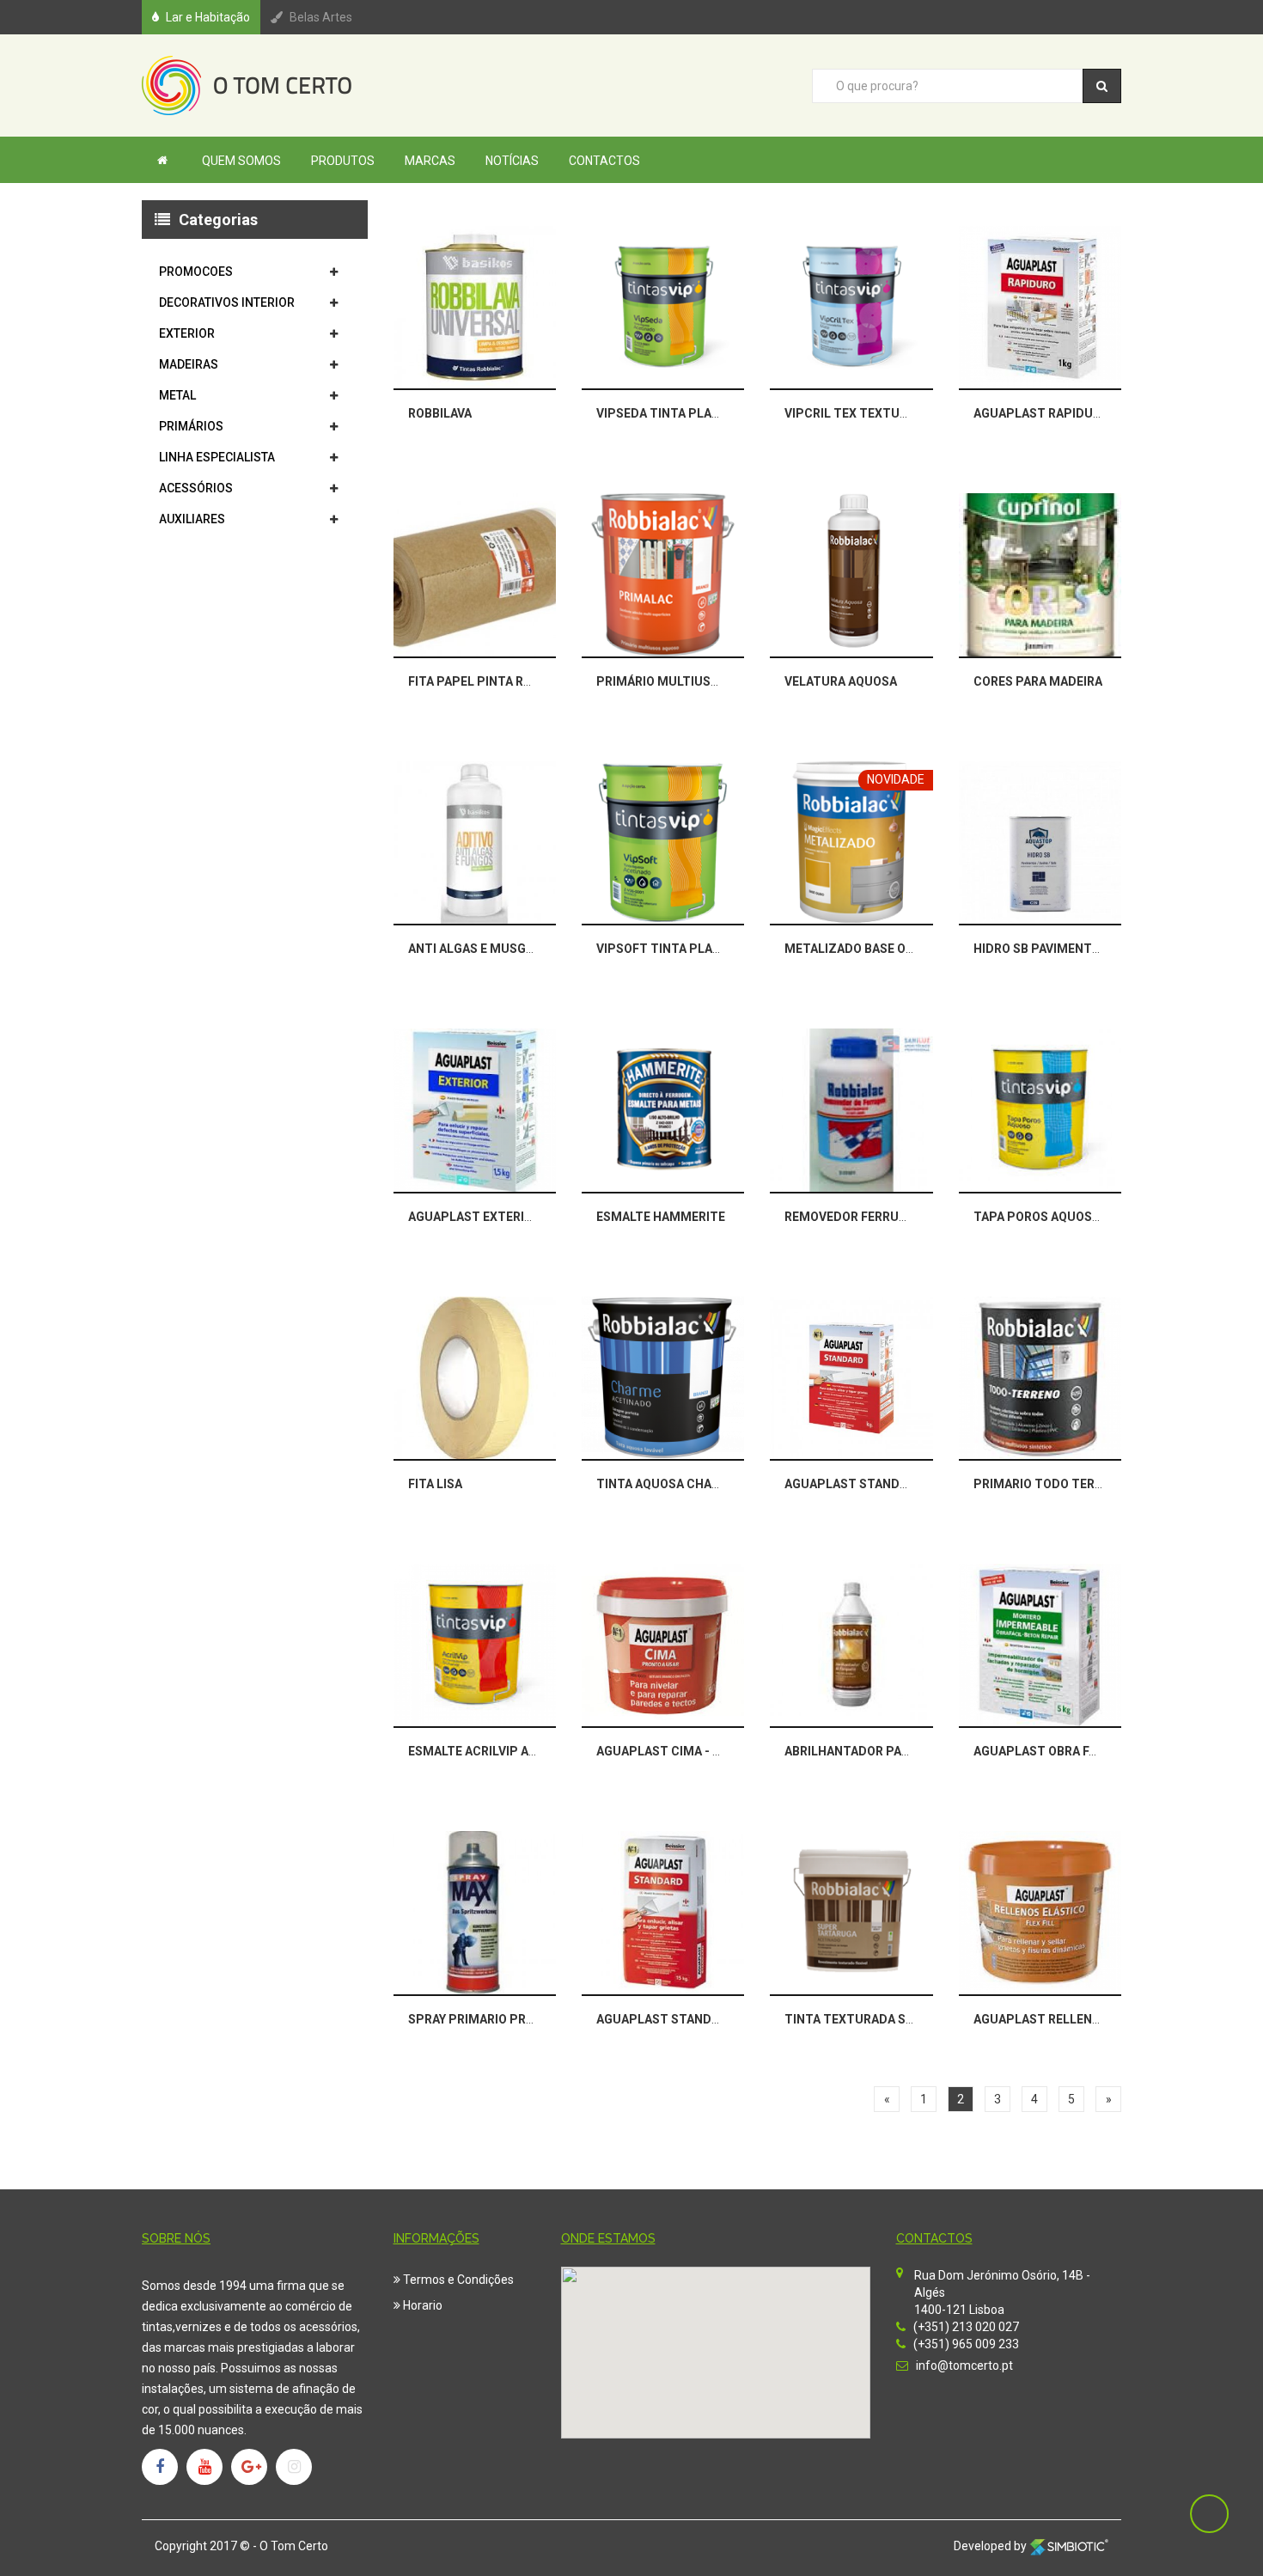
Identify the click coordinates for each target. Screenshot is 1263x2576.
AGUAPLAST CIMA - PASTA (674, 1751)
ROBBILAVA (440, 413)
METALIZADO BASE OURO (857, 949)
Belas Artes (321, 17)
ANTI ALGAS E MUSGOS (475, 949)
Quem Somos (241, 161)
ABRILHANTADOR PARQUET (863, 1751)
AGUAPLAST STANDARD (666, 2019)
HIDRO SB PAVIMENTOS (1041, 949)
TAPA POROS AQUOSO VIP (1048, 1217)
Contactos (604, 161)
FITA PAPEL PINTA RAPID (480, 681)
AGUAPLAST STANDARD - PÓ (868, 1484)
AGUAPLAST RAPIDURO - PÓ (1055, 413)
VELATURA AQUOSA (841, 681)
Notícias (512, 161)
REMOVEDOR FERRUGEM (855, 1217)
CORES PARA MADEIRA (1038, 681)
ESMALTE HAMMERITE (661, 1217)
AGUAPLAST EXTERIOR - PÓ (488, 1217)
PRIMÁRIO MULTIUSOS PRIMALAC (694, 681)
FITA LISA (435, 1484)
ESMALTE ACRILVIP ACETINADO (499, 1751)
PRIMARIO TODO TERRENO (1050, 1484)
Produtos (343, 161)
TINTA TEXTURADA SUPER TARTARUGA (898, 2019)
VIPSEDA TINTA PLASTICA (672, 413)
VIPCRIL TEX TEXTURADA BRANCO (884, 413)
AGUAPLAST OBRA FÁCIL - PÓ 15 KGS (1080, 1751)
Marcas (430, 161)
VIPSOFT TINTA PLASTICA (672, 949)
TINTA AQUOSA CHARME (667, 1484)
